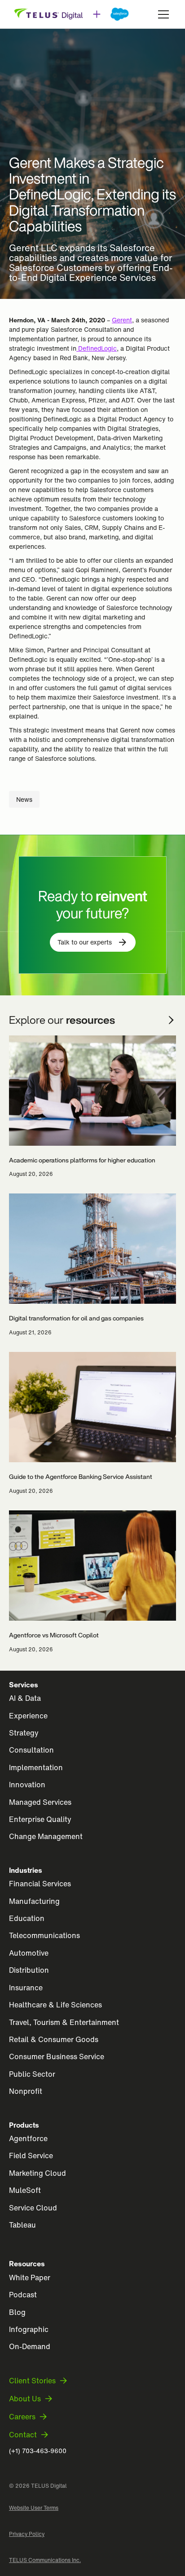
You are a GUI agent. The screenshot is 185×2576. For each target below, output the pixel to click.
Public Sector (32, 2074)
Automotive (29, 1953)
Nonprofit (26, 2091)
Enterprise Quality (40, 1819)
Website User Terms (34, 2508)
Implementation (36, 1767)
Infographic (29, 2329)
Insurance (26, 1988)
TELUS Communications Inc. (45, 2560)
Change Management (46, 1836)
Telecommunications (44, 1935)
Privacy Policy (27, 2534)
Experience (28, 1716)
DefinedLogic (97, 348)
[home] (72, 14)
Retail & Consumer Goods (54, 2039)
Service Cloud (33, 2208)
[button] (162, 14)
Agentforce (28, 2138)
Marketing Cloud (37, 2173)
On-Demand (30, 2346)
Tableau (22, 2225)
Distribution (29, 1970)
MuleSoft (25, 2190)
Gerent (122, 320)
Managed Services (40, 1802)
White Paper (30, 2278)
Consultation (31, 1750)
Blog (17, 2312)
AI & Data (25, 1698)
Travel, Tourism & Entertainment (64, 2022)
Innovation (27, 1785)
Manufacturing (34, 1901)
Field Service (31, 2156)
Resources (27, 2264)
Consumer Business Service (57, 2056)
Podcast (23, 2295)
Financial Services (40, 1884)
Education (27, 1918)
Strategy (24, 1733)
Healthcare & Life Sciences (55, 2005)
